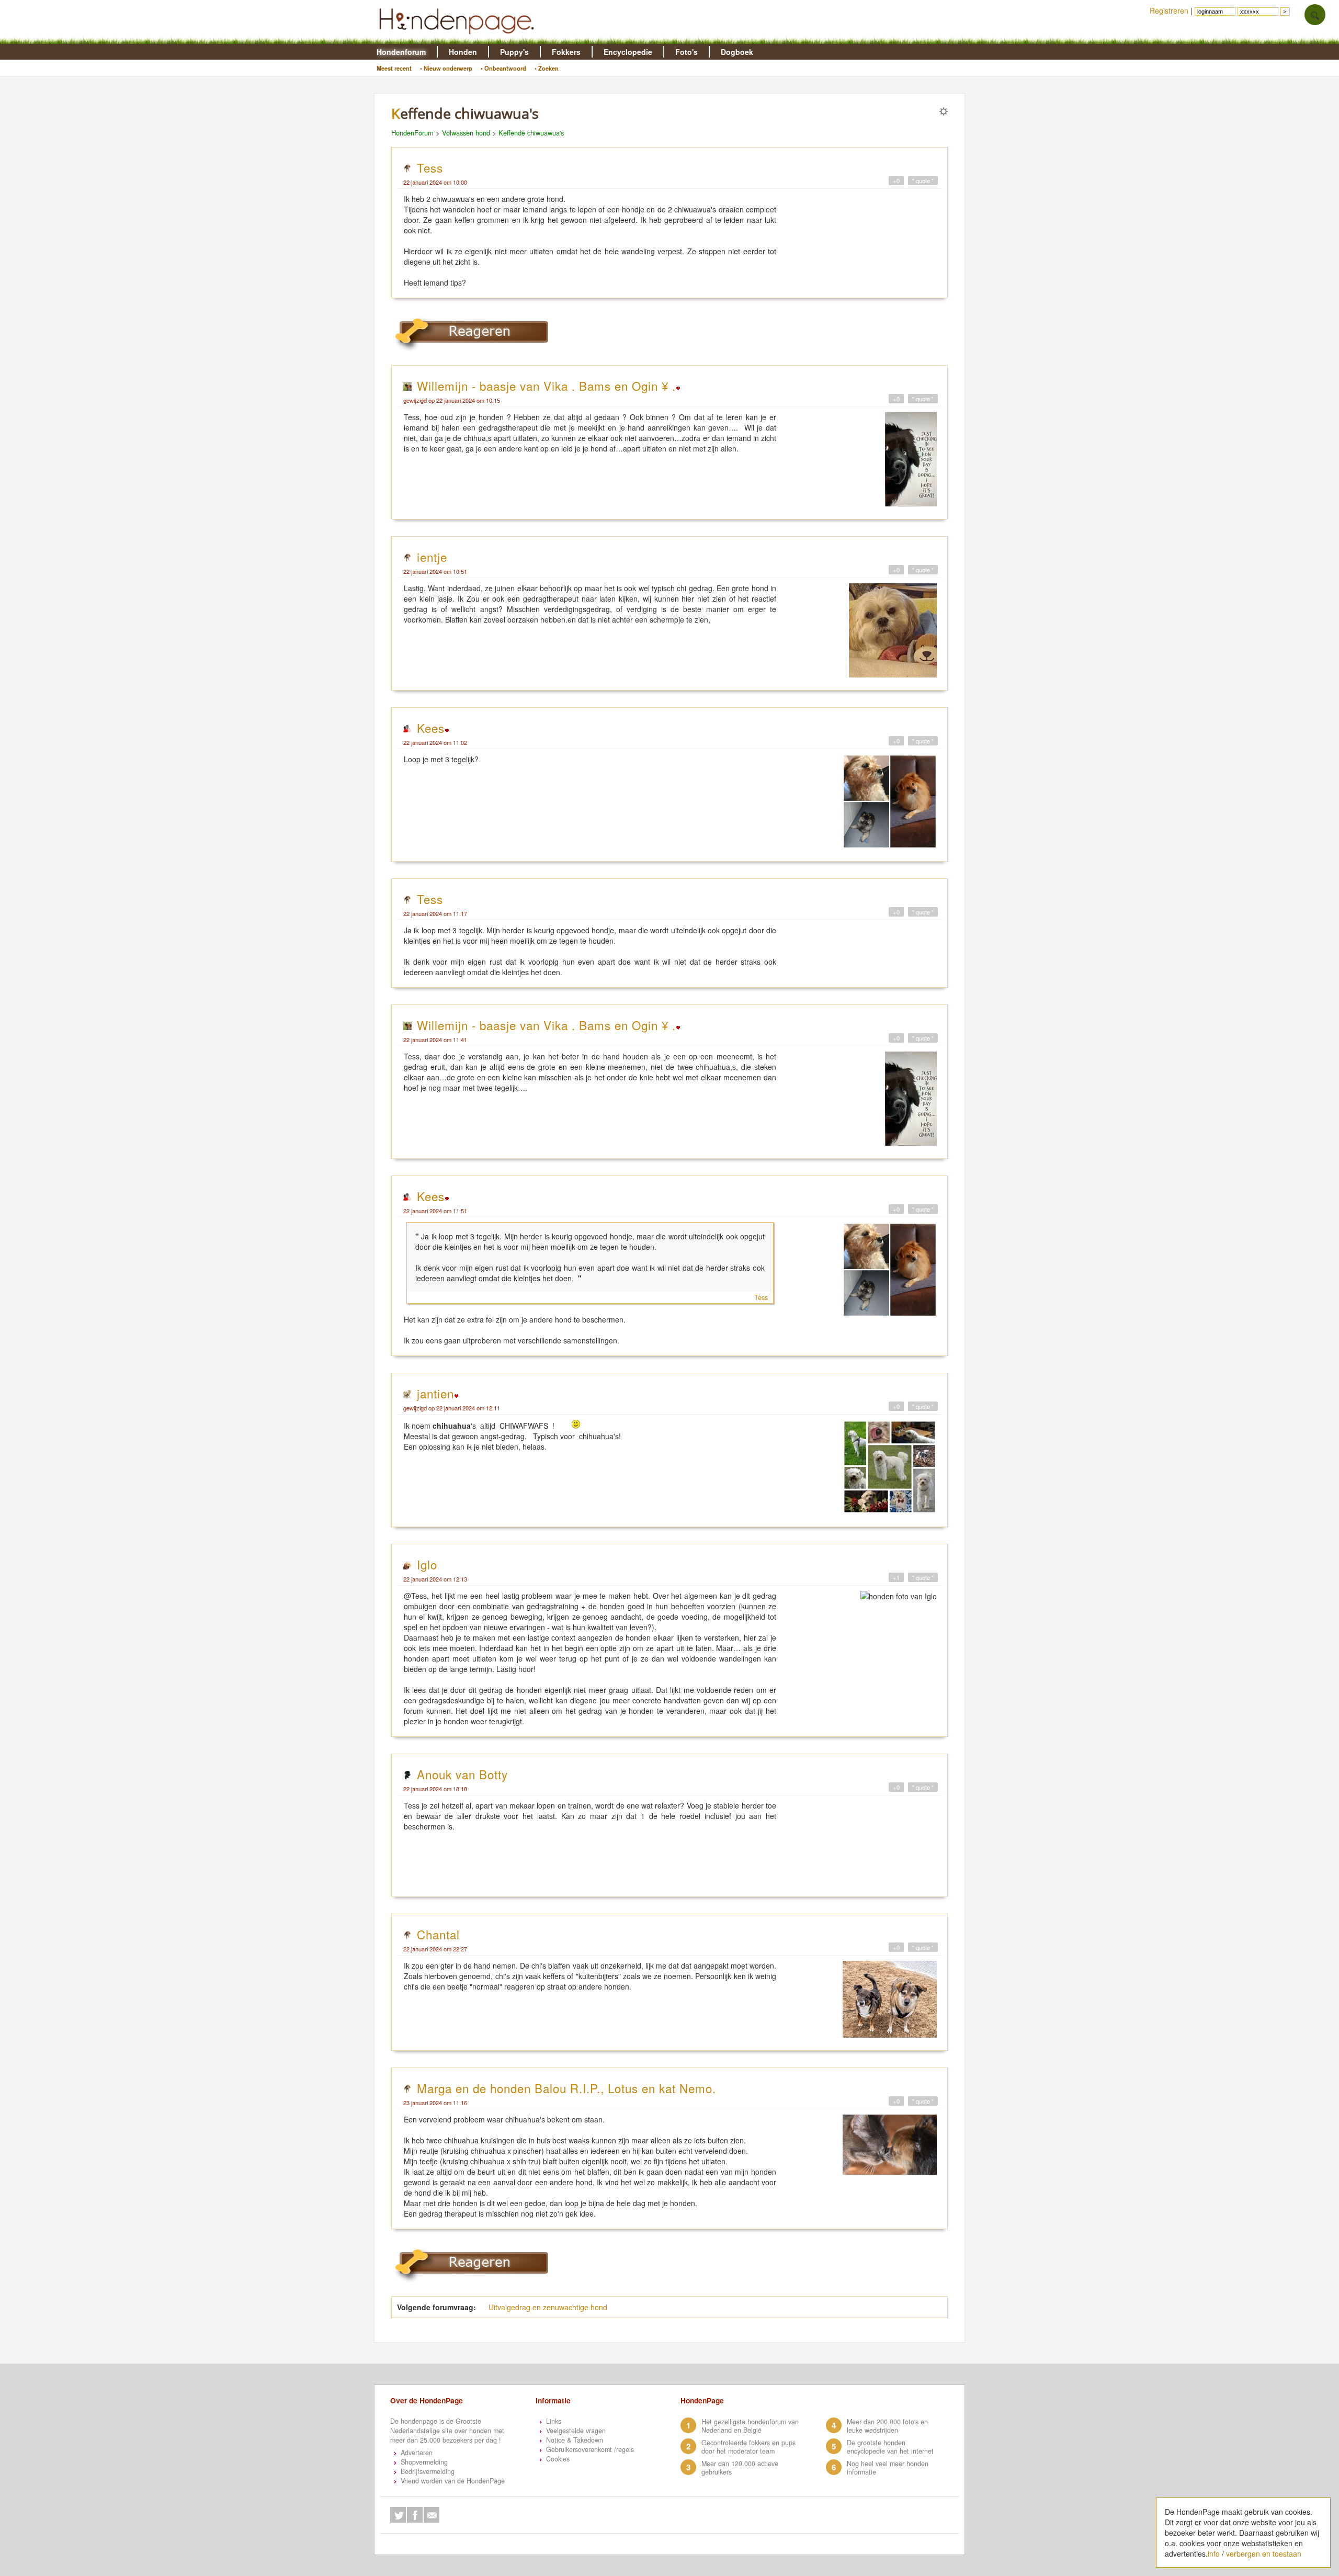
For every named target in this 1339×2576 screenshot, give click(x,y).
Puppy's (514, 52)
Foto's (686, 52)
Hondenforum (401, 52)
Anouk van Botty (462, 1774)
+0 (896, 180)
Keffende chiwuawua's (531, 133)
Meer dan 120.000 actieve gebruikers (740, 2468)
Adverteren (417, 2453)
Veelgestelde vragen (576, 2431)
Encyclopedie (628, 52)
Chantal (438, 1934)
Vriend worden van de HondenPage (453, 2481)
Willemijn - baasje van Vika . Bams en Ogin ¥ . (546, 386)
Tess (430, 167)
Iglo (427, 1564)
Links (554, 2421)
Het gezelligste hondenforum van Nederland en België (750, 2426)
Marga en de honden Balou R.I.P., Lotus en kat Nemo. (566, 2088)
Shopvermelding (424, 2462)
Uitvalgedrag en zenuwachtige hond (548, 2307)
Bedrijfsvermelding (428, 2471)
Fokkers (566, 52)
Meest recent (394, 68)
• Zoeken (547, 68)
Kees (431, 728)
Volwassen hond (466, 133)
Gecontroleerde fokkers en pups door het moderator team (748, 2447)
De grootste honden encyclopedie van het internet (890, 2447)
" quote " (923, 180)
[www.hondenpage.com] (459, 39)
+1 (896, 1577)
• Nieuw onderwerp (446, 68)
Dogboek (737, 52)
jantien (435, 1393)
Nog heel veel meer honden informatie (888, 2468)
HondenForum (412, 133)
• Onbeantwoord (503, 68)
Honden (463, 52)
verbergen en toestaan (1264, 2554)
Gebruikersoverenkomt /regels (590, 2449)
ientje (432, 557)
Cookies (558, 2459)
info (1214, 2554)
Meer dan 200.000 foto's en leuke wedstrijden (887, 2426)
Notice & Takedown (575, 2440)
